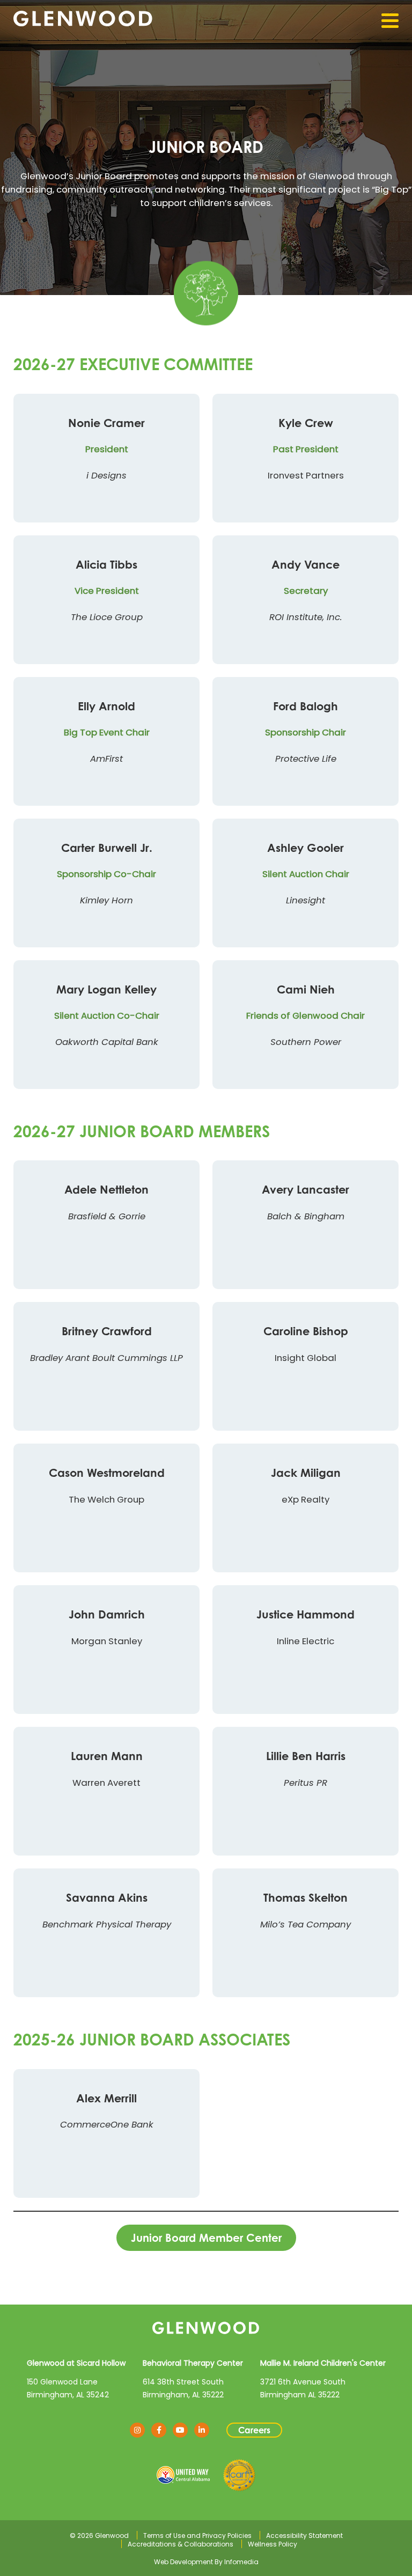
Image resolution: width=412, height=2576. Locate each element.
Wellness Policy (273, 2544)
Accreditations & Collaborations (181, 2544)
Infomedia (241, 2562)
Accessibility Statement (304, 2535)
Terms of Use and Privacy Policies (197, 2535)
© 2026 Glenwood (99, 2535)
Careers (254, 2430)
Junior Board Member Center (206, 2238)
